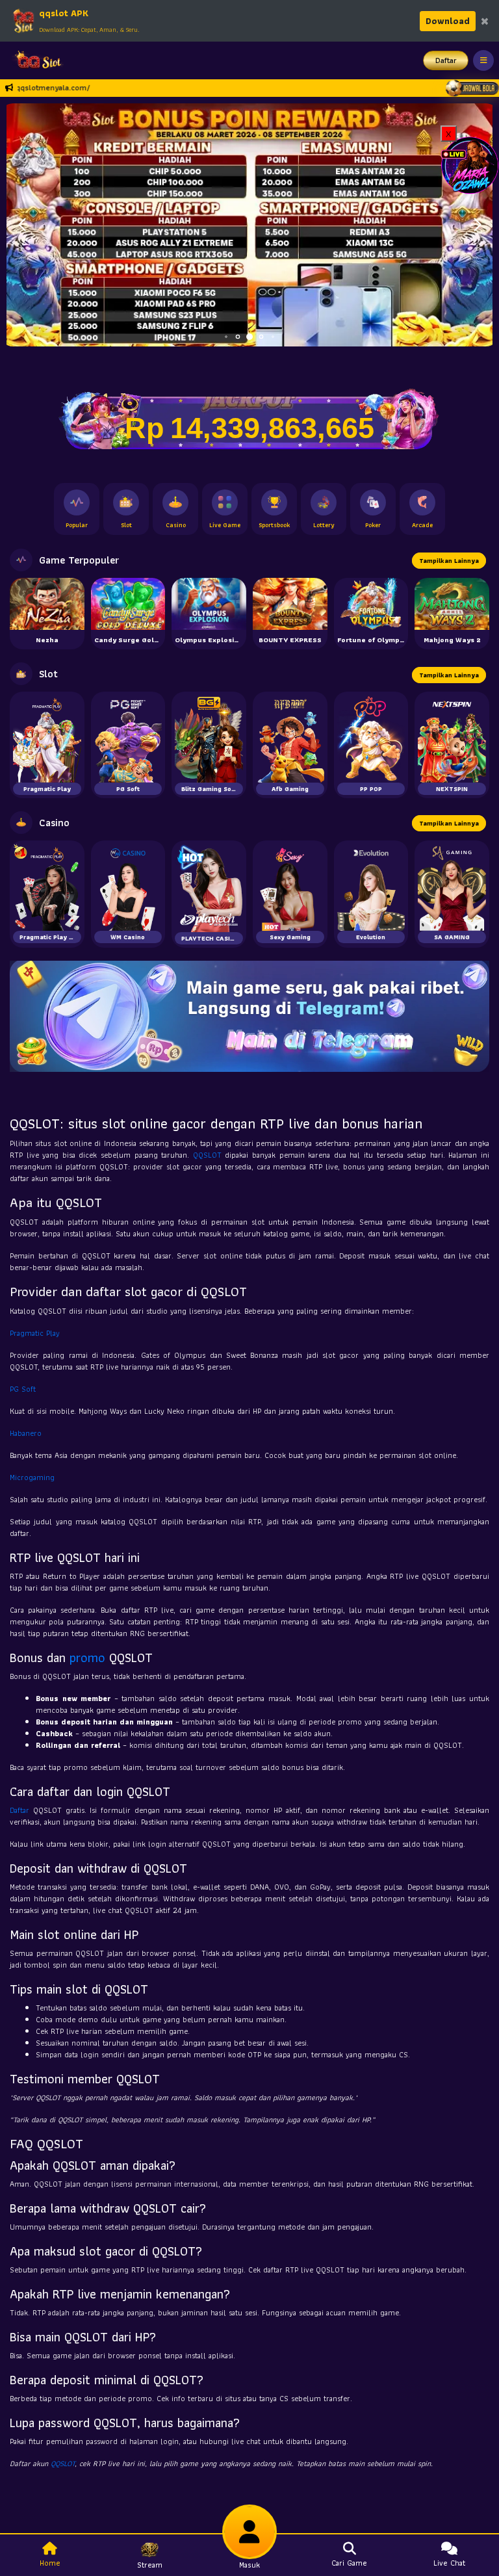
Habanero (26, 1433)
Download (448, 21)
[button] (477, 225)
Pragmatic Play (35, 1333)
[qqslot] (34, 60)
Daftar (446, 60)
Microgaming (32, 1477)
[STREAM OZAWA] (470, 164)
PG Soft (23, 1389)
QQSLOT (207, 1155)
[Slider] (249, 223)
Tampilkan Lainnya (449, 561)
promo (87, 1658)
